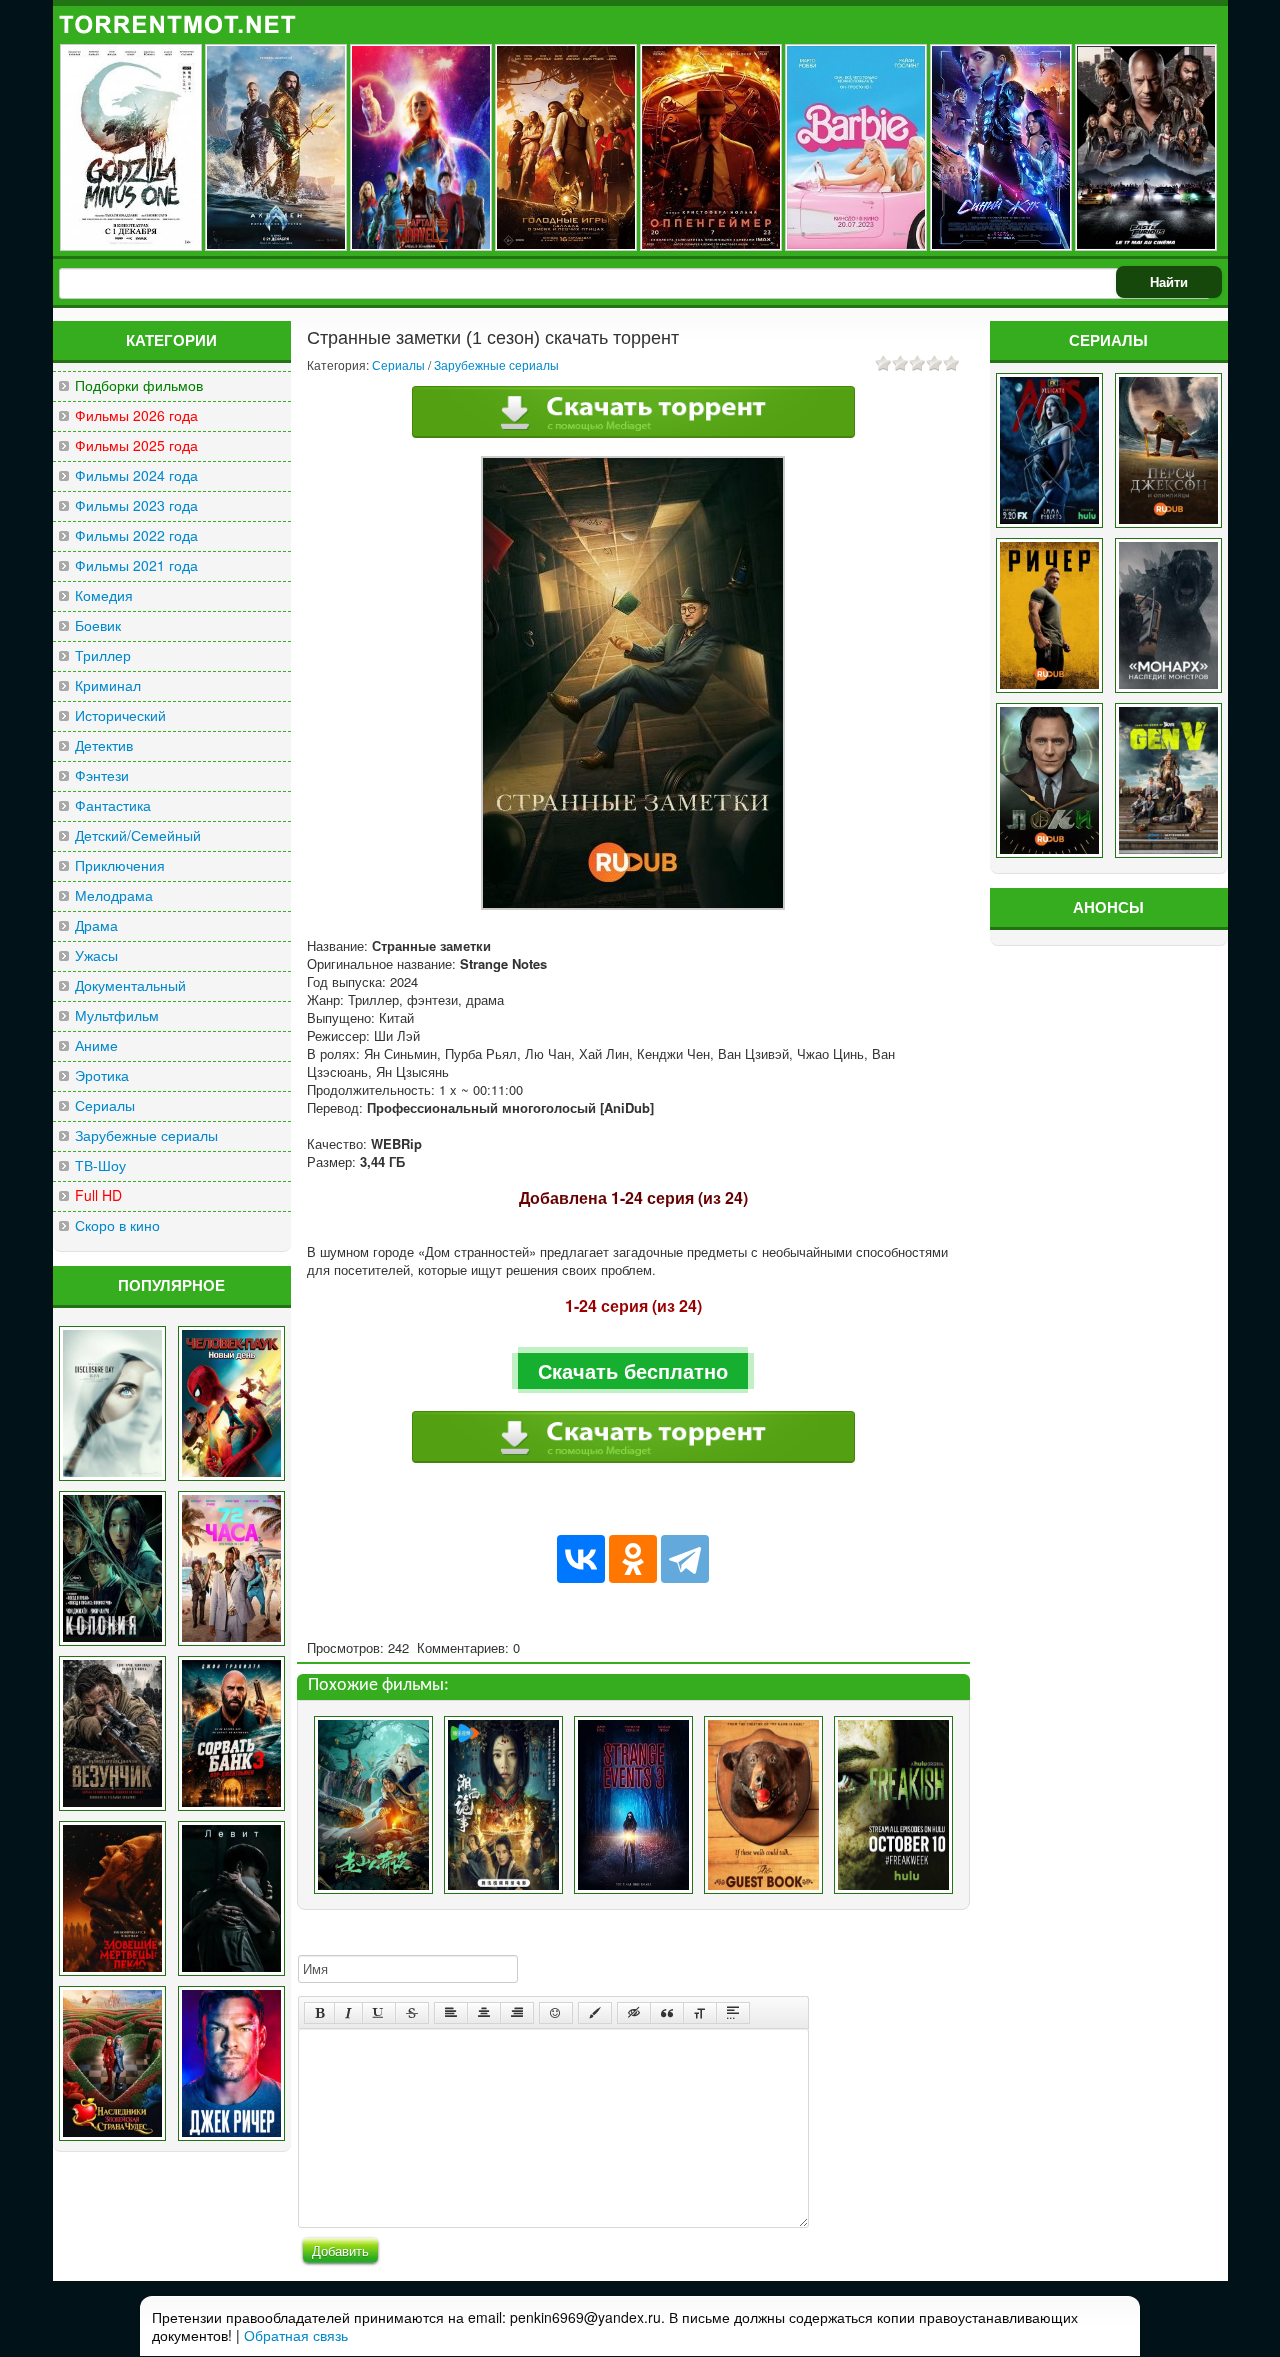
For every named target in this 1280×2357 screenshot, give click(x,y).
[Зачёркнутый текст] (412, 2013)
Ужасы (96, 955)
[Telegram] (685, 1559)
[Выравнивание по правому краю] (517, 2013)
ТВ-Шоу (100, 1165)
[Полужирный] (319, 2013)
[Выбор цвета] (595, 2013)
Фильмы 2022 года (136, 535)
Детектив (104, 745)
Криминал (108, 685)
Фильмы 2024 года (136, 475)
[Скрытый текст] (634, 2013)
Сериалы (105, 1105)
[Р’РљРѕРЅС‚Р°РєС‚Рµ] (581, 1559)
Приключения (120, 865)
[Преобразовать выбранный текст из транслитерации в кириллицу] (700, 2013)
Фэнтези (102, 775)
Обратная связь (296, 2335)
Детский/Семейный (138, 835)
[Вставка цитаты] (667, 2013)
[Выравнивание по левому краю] (451, 2013)
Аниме (96, 1045)
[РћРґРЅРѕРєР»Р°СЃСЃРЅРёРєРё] (633, 1559)
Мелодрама (114, 895)
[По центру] (484, 2013)
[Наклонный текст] (348, 2013)
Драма (96, 925)
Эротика (102, 1075)
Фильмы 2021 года (136, 565)
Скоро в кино (117, 1225)
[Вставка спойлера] (733, 2013)
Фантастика (113, 805)
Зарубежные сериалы (146, 1135)
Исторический (120, 715)
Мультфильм (117, 1015)
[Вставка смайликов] (556, 2013)
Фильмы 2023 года (136, 505)
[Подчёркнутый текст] (379, 2013)
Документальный (130, 985)
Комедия (104, 595)
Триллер (103, 655)
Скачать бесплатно (633, 1370)
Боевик (98, 625)
